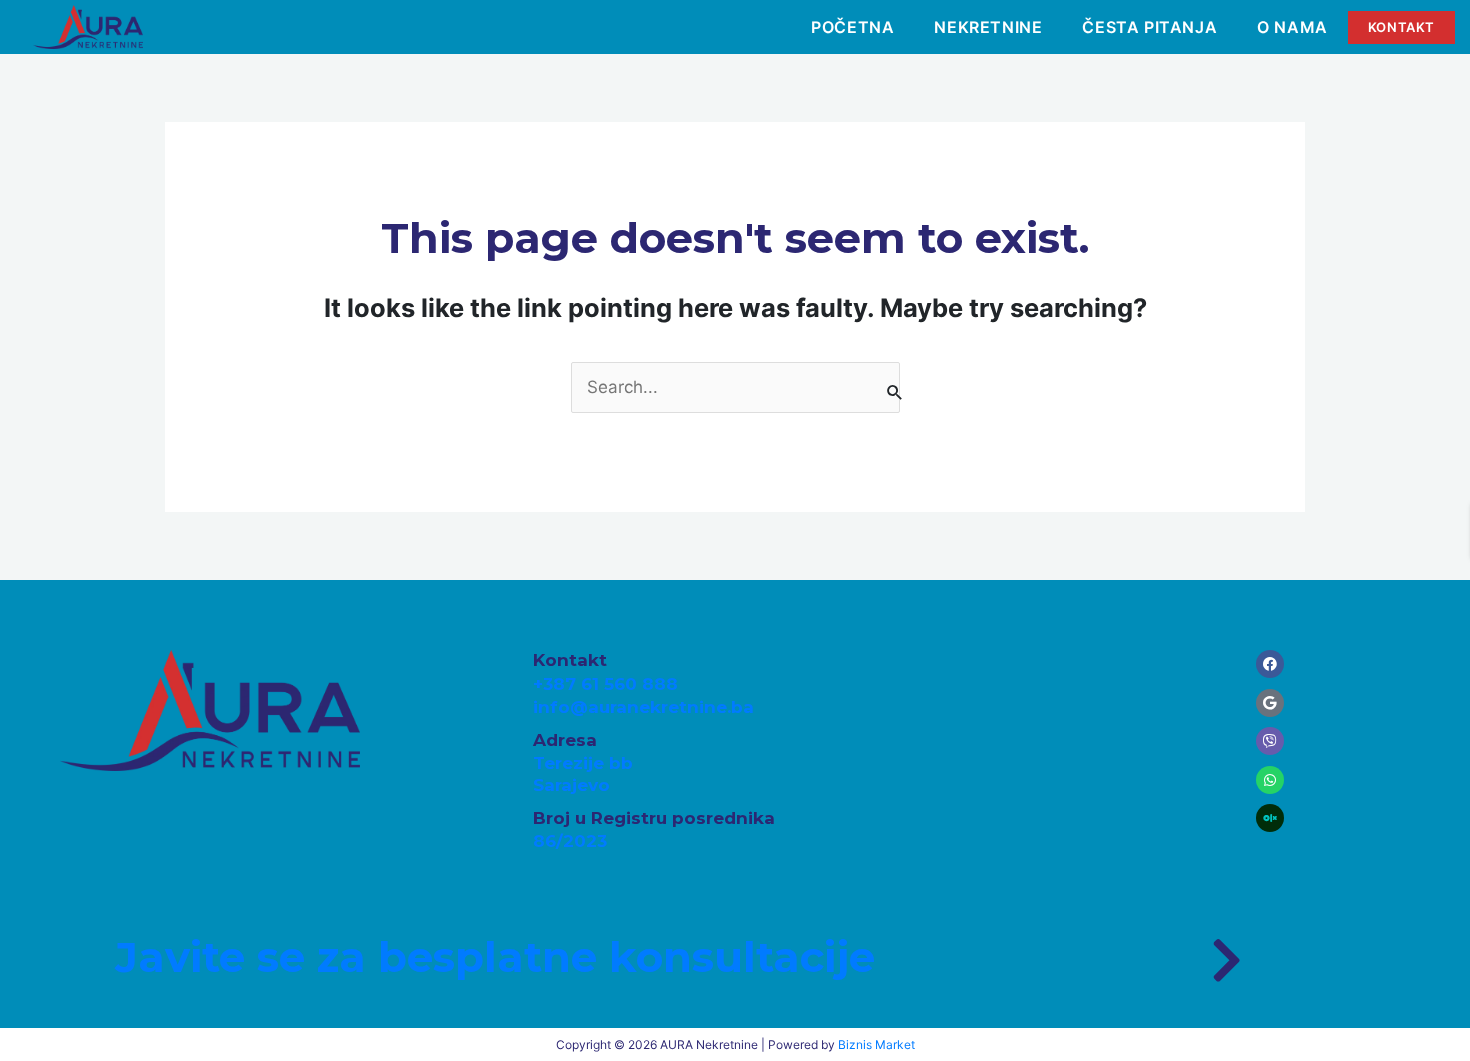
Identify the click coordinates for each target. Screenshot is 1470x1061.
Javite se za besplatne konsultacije (495, 957)
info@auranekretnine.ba (643, 707)
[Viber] (1270, 741)
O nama (1292, 27)
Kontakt (1401, 27)
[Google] (1270, 703)
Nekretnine (988, 27)
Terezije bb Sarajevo (583, 773)
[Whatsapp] (1270, 780)
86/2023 (570, 841)
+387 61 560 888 (605, 684)
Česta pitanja (1149, 27)
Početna (852, 27)
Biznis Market (876, 1044)
